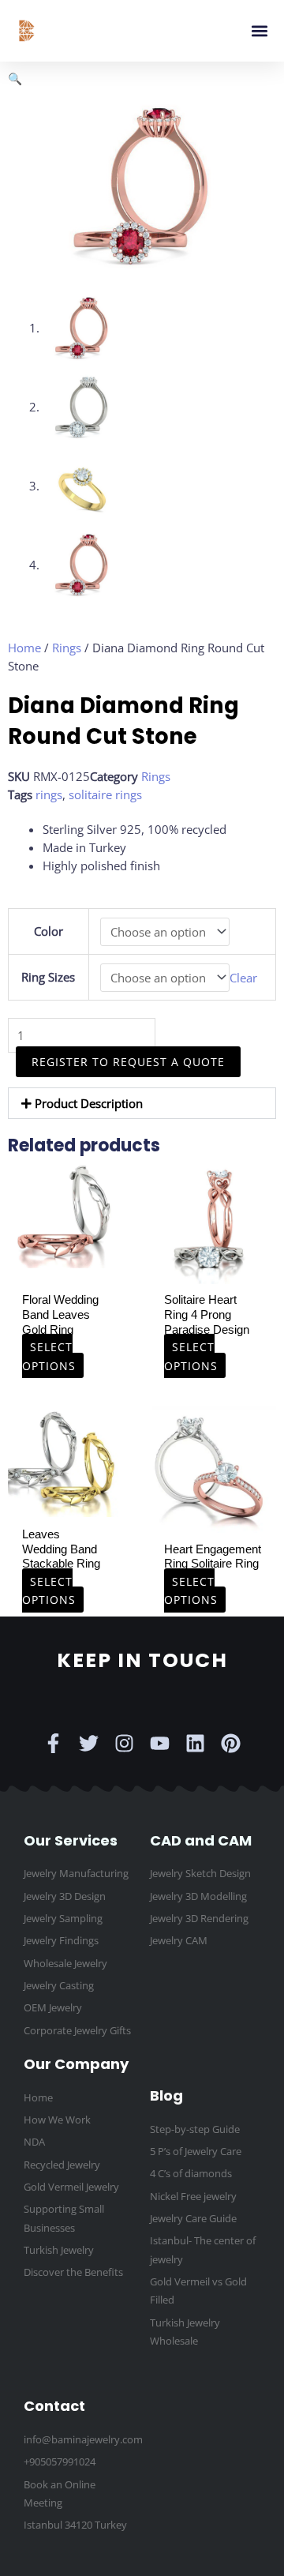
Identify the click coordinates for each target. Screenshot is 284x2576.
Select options (49, 1356)
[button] (259, 31)
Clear (243, 978)
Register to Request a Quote (128, 1062)
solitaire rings (105, 794)
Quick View (64, 1253)
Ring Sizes (48, 977)
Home (24, 648)
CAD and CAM (201, 1840)
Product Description (89, 1103)
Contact (54, 2406)
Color (49, 931)
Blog (166, 2095)
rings (49, 794)
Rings (67, 648)
